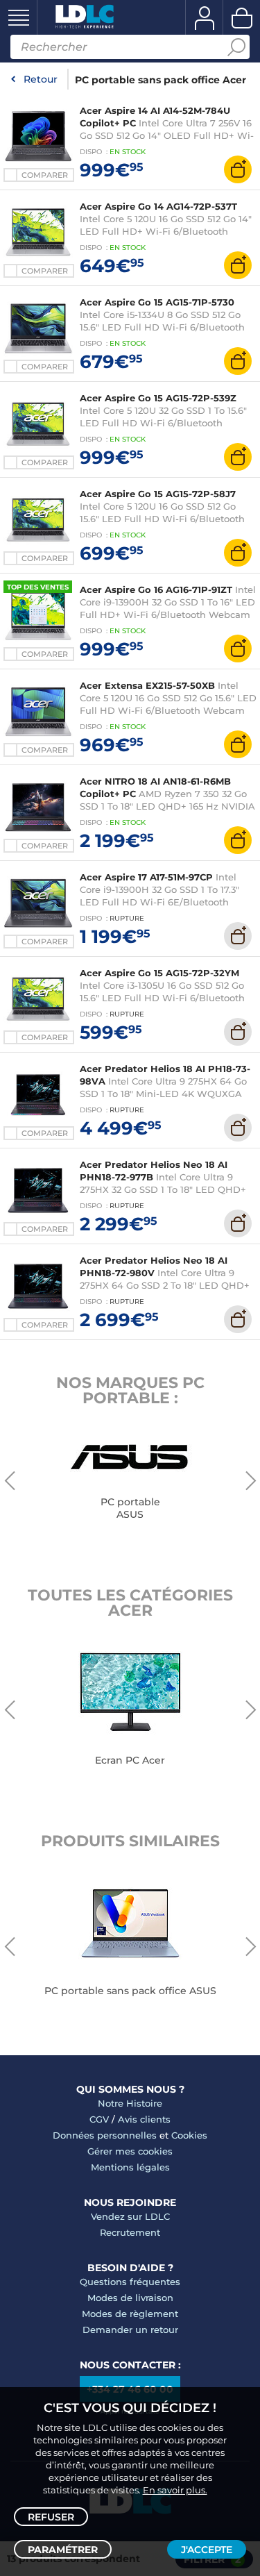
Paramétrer (63, 2550)
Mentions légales (130, 2167)
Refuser (51, 2517)
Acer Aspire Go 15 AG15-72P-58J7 (158, 494)
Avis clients (144, 2119)
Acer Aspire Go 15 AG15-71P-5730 (157, 302)
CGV (99, 2119)
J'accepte (207, 2550)
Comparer (45, 175)
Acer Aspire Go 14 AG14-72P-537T (158, 206)
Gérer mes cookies (130, 2151)
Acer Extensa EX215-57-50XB (147, 685)
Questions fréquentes (130, 2282)
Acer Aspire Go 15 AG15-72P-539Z (158, 398)
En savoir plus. (175, 2490)
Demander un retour (130, 2330)
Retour (41, 79)
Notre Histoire (130, 2103)
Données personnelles (105, 2135)
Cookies (189, 2135)
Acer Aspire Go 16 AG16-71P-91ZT (156, 589)
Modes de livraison (130, 2298)
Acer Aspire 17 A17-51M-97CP (146, 877)
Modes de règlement (130, 2314)
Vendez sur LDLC (130, 2216)
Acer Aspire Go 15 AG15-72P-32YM (159, 973)
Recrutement (130, 2232)
